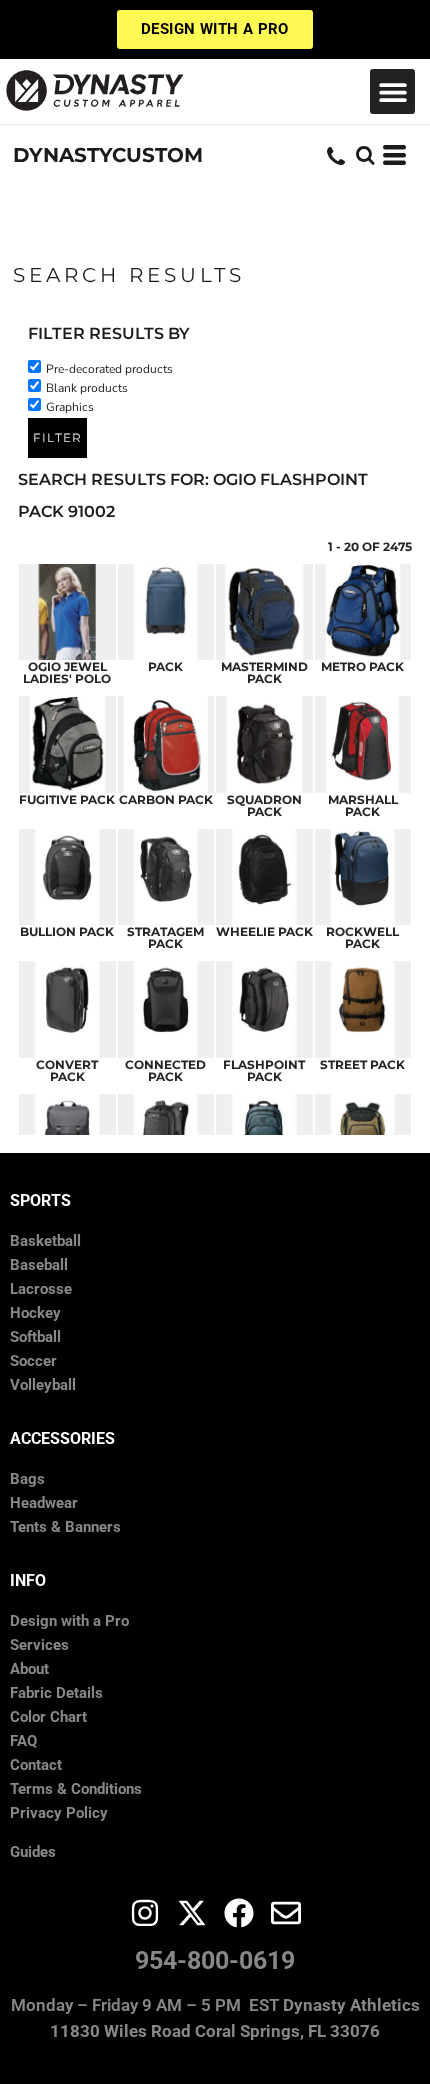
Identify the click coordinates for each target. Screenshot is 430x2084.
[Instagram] (145, 1913)
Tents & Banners (65, 1527)
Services (39, 1645)
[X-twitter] (192, 1913)
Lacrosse (41, 1289)
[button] (392, 91)
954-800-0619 (215, 1960)
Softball (35, 1337)
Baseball (39, 1265)
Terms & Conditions (76, 1789)
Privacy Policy (59, 1813)
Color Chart (48, 1717)
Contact (36, 1765)
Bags (27, 1479)
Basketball (45, 1241)
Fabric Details (56, 1693)
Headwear (44, 1503)
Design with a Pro (69, 1621)
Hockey (35, 1313)
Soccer (33, 1361)
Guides (33, 1852)
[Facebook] (239, 1913)
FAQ (23, 1741)
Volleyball (43, 1385)
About (29, 1669)
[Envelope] (286, 1913)
